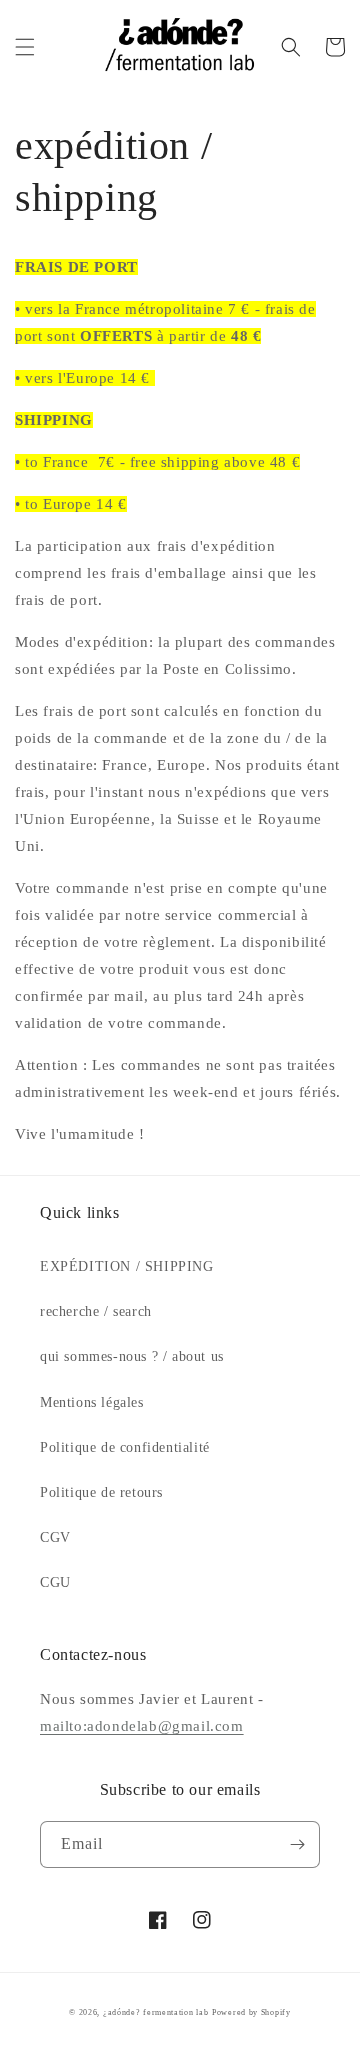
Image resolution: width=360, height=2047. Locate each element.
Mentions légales (92, 1402)
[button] (25, 47)
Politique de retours (101, 1492)
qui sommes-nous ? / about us (132, 1356)
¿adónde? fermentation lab (156, 2012)
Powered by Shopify (251, 2012)
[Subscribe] (297, 1844)
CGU (55, 1582)
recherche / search (96, 1311)
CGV (55, 1537)
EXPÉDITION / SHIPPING (127, 1266)
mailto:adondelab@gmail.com (142, 1726)
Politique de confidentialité (125, 1447)
